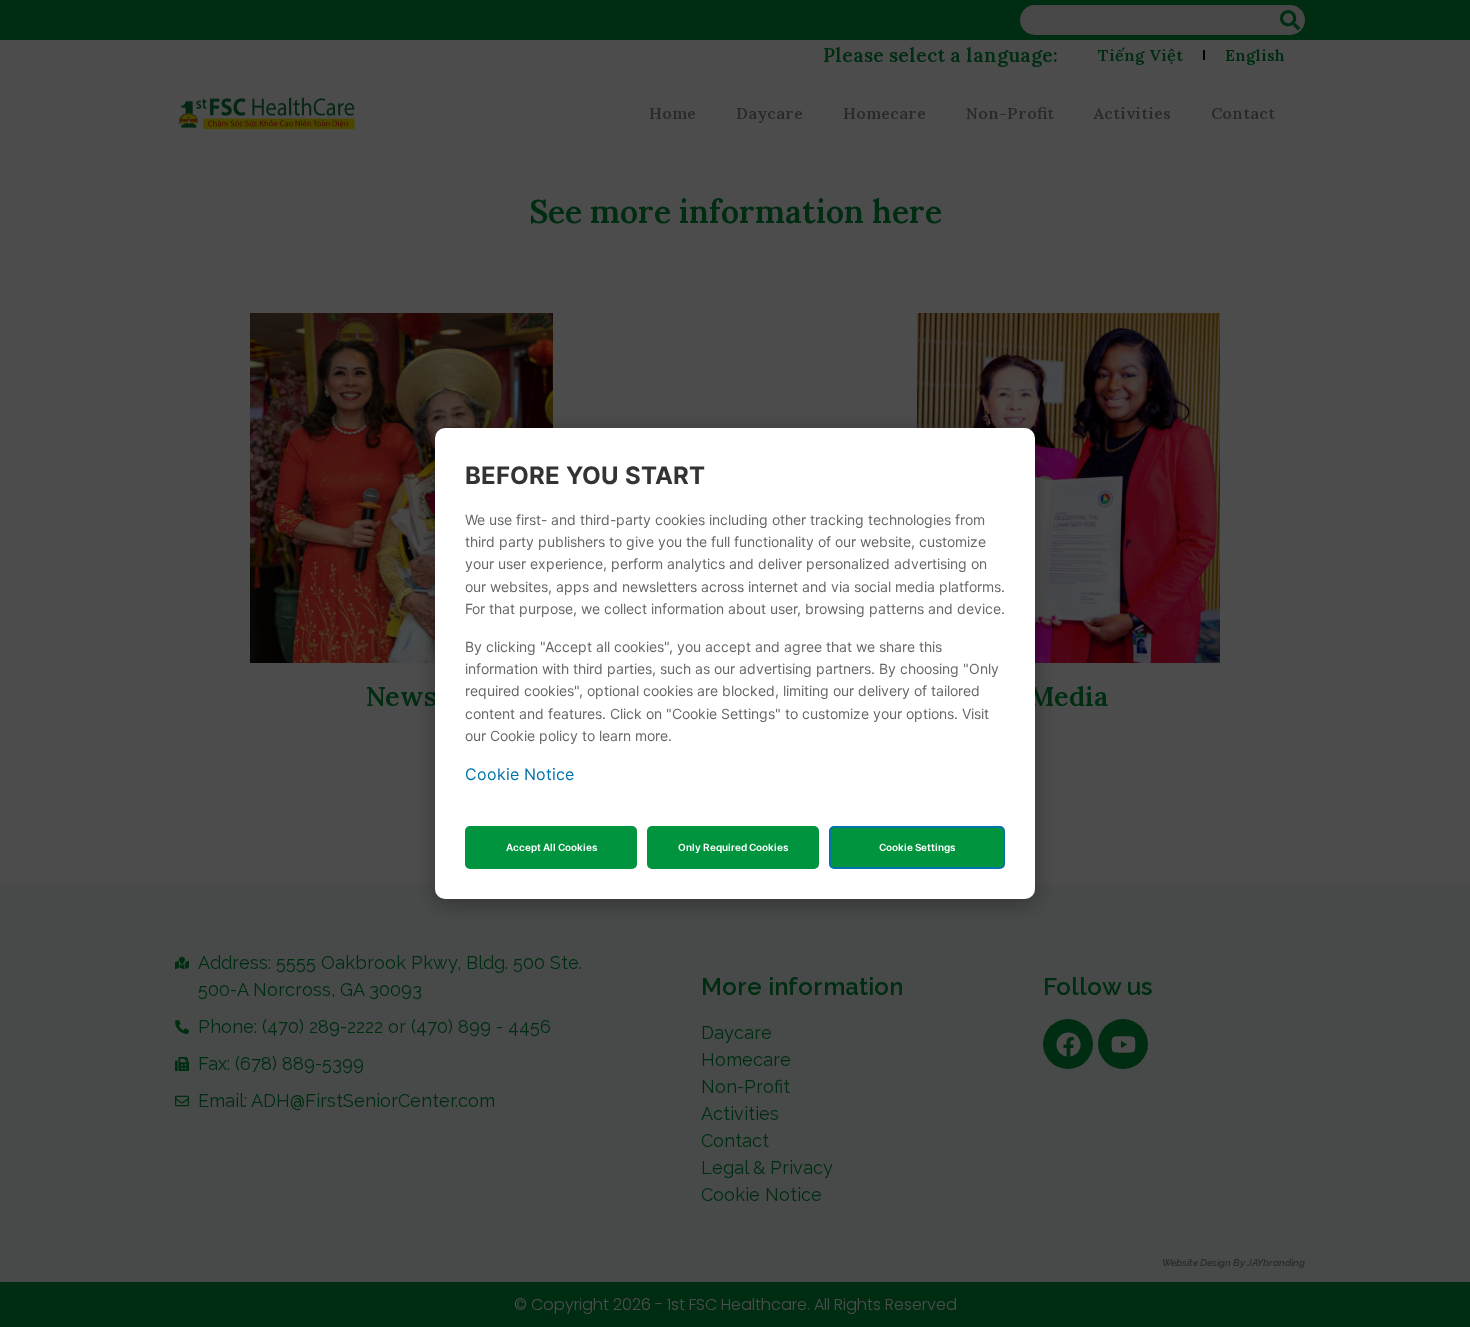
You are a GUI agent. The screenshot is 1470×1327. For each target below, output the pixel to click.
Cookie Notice (519, 774)
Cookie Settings (917, 847)
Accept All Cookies (551, 847)
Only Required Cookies (733, 847)
